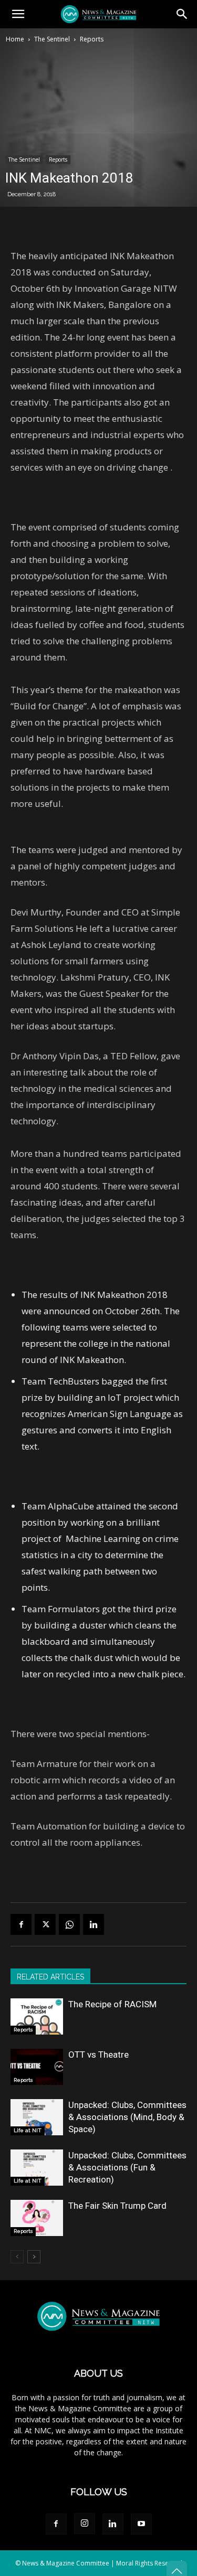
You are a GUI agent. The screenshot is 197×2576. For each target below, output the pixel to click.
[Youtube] (141, 2524)
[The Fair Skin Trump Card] (37, 2218)
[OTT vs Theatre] (37, 2067)
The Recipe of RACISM (112, 2004)
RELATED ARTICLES (50, 1977)
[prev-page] (17, 2257)
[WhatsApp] (69, 1924)
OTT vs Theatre (98, 2055)
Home (15, 39)
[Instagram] (85, 2524)
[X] (45, 1924)
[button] (18, 14)
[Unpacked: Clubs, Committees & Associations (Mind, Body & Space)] (37, 2117)
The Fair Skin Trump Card (117, 2206)
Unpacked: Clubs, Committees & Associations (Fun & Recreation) (127, 2167)
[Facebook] (21, 1924)
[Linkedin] (94, 1924)
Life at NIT (28, 2130)
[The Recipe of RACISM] (37, 2016)
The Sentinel (52, 39)
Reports (92, 39)
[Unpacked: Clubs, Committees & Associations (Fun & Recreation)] (37, 2168)
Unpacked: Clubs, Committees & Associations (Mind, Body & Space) (127, 2117)
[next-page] (34, 2257)
